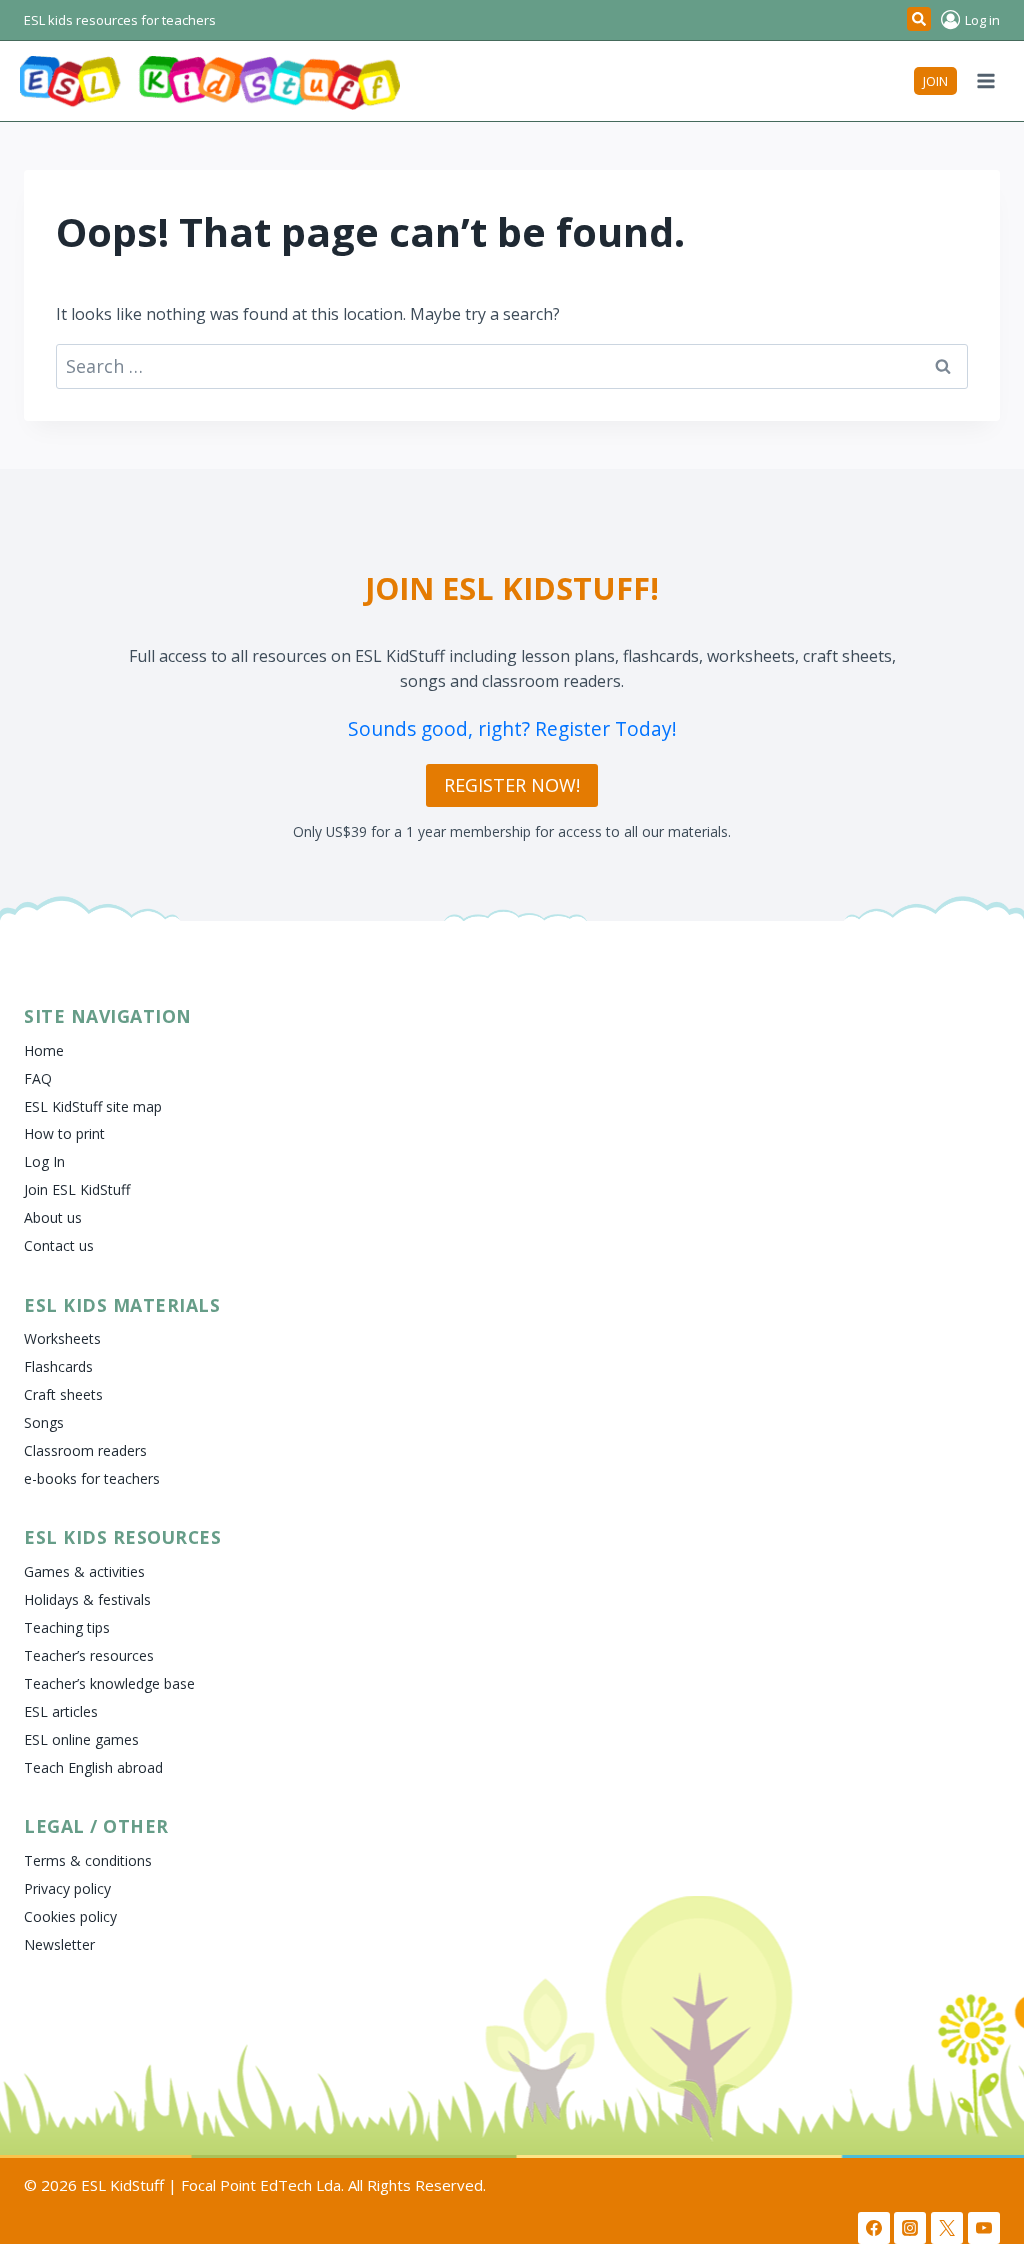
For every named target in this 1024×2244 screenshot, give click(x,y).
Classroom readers (85, 1450)
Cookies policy (70, 1916)
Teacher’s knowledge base (109, 1683)
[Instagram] (910, 2228)
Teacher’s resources (89, 1655)
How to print (64, 1133)
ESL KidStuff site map (93, 1106)
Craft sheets (63, 1394)
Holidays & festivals (87, 1599)
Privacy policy (67, 1888)
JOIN (935, 81)
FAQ (38, 1078)
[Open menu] (985, 80)
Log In (44, 1161)
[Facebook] (874, 2228)
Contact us (59, 1245)
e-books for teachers (92, 1478)
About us (53, 1217)
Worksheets (62, 1338)
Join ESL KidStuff (77, 1189)
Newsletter (59, 1944)
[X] (947, 2228)
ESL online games (81, 1739)
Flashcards (58, 1366)
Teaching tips (67, 1627)
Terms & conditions (88, 1860)
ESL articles (61, 1711)
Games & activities (84, 1571)
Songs (44, 1422)
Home (44, 1050)
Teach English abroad (93, 1767)
